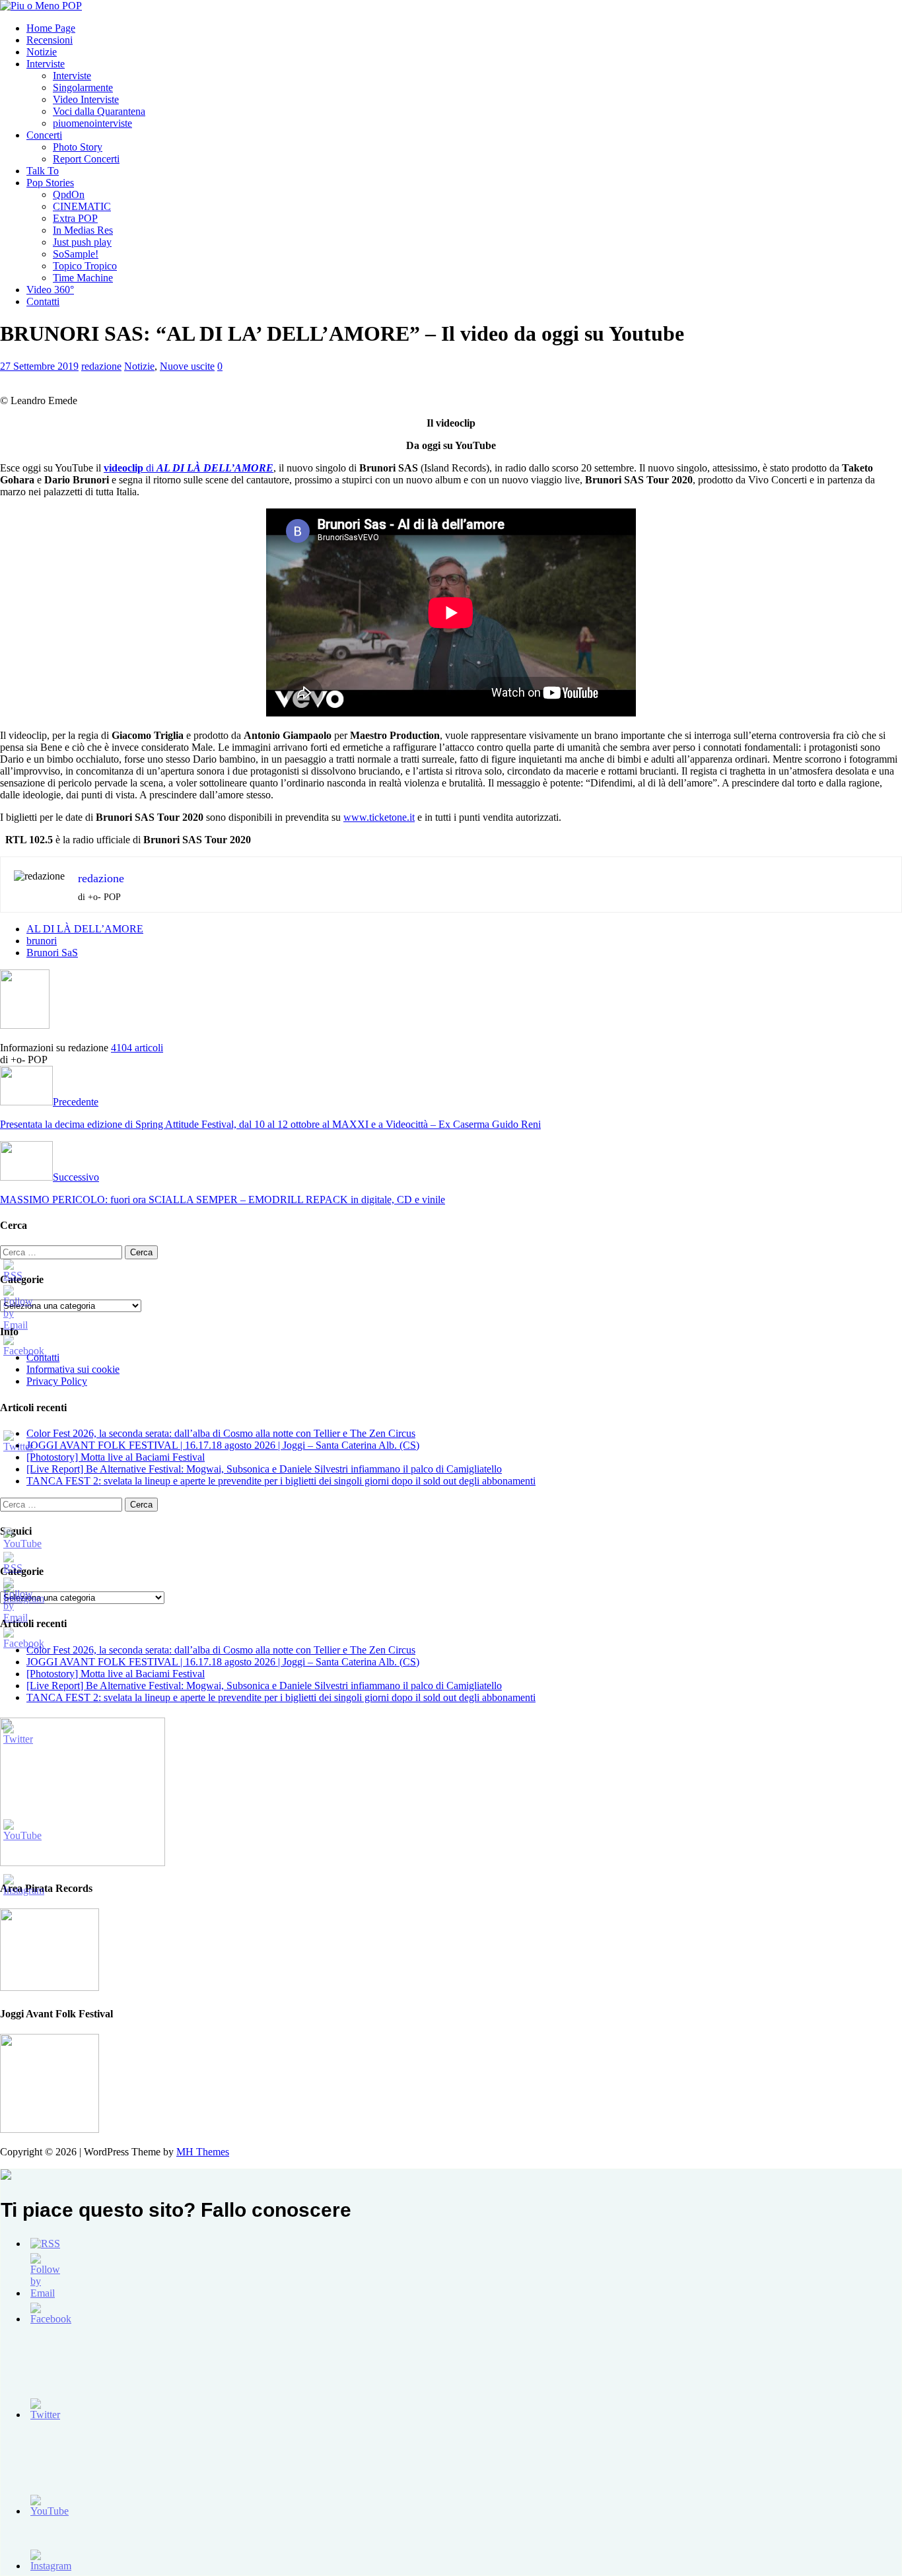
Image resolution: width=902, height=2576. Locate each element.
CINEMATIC (82, 206)
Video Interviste (86, 99)
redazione (101, 366)
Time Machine (83, 278)
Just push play (82, 242)
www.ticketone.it (379, 817)
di (189, 468)
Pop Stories (50, 183)
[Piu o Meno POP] (41, 6)
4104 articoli (137, 1048)
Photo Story (78, 147)
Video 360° (50, 290)
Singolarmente (83, 87)
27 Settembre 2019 (39, 366)
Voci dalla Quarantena (99, 111)
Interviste (46, 64)
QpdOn (69, 194)
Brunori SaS (52, 953)
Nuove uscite (187, 366)
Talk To (43, 171)
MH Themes (203, 2152)
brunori (42, 941)
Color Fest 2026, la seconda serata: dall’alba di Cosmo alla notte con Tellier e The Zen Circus (221, 1433)
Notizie (42, 52)
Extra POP (75, 218)
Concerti (44, 135)
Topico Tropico (85, 266)
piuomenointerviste (92, 123)
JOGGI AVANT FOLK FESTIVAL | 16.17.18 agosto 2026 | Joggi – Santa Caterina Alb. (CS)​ (223, 1445)
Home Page (51, 28)
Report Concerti (86, 159)
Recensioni (50, 40)
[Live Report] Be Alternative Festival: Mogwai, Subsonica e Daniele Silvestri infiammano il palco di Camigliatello (264, 1469)
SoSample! (76, 254)
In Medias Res (83, 230)
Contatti (43, 301)
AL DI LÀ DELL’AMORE (85, 929)
